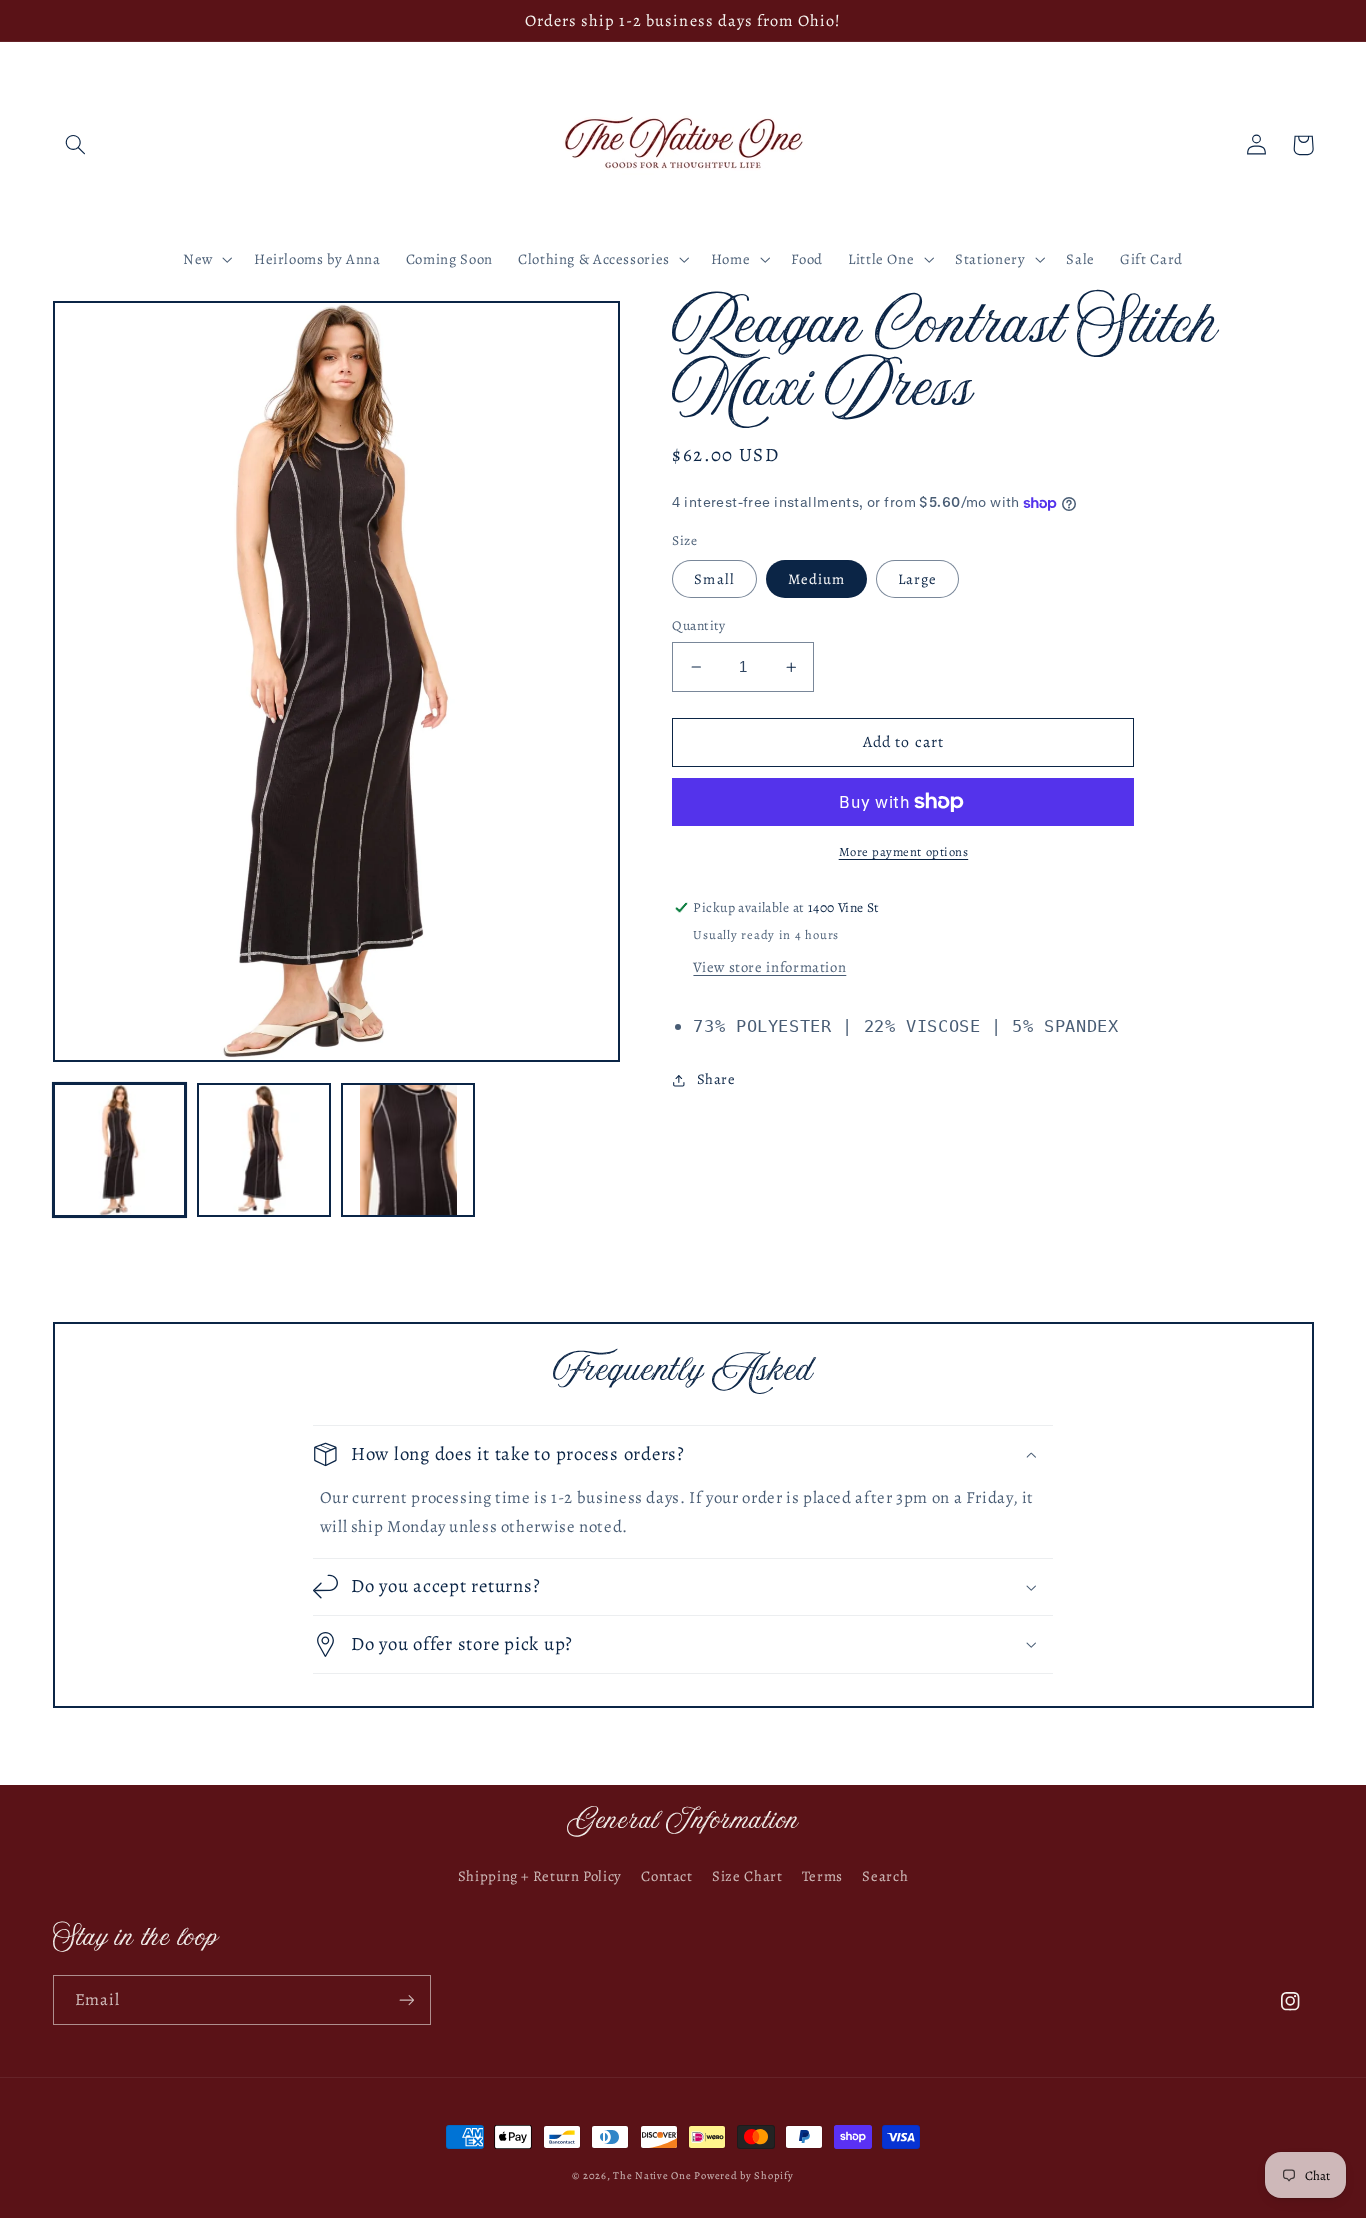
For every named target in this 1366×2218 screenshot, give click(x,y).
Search (885, 1876)
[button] (76, 145)
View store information (769, 967)
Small (714, 579)
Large (917, 579)
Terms (822, 1876)
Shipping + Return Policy (540, 1876)
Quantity (698, 625)
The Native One (653, 2175)
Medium (816, 579)
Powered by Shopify (743, 2175)
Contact (666, 1876)
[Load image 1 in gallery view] (120, 1150)
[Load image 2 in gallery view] (264, 1150)
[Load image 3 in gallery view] (408, 1150)
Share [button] (716, 1079)
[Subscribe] (406, 1999)
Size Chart (747, 1876)
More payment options (904, 851)
